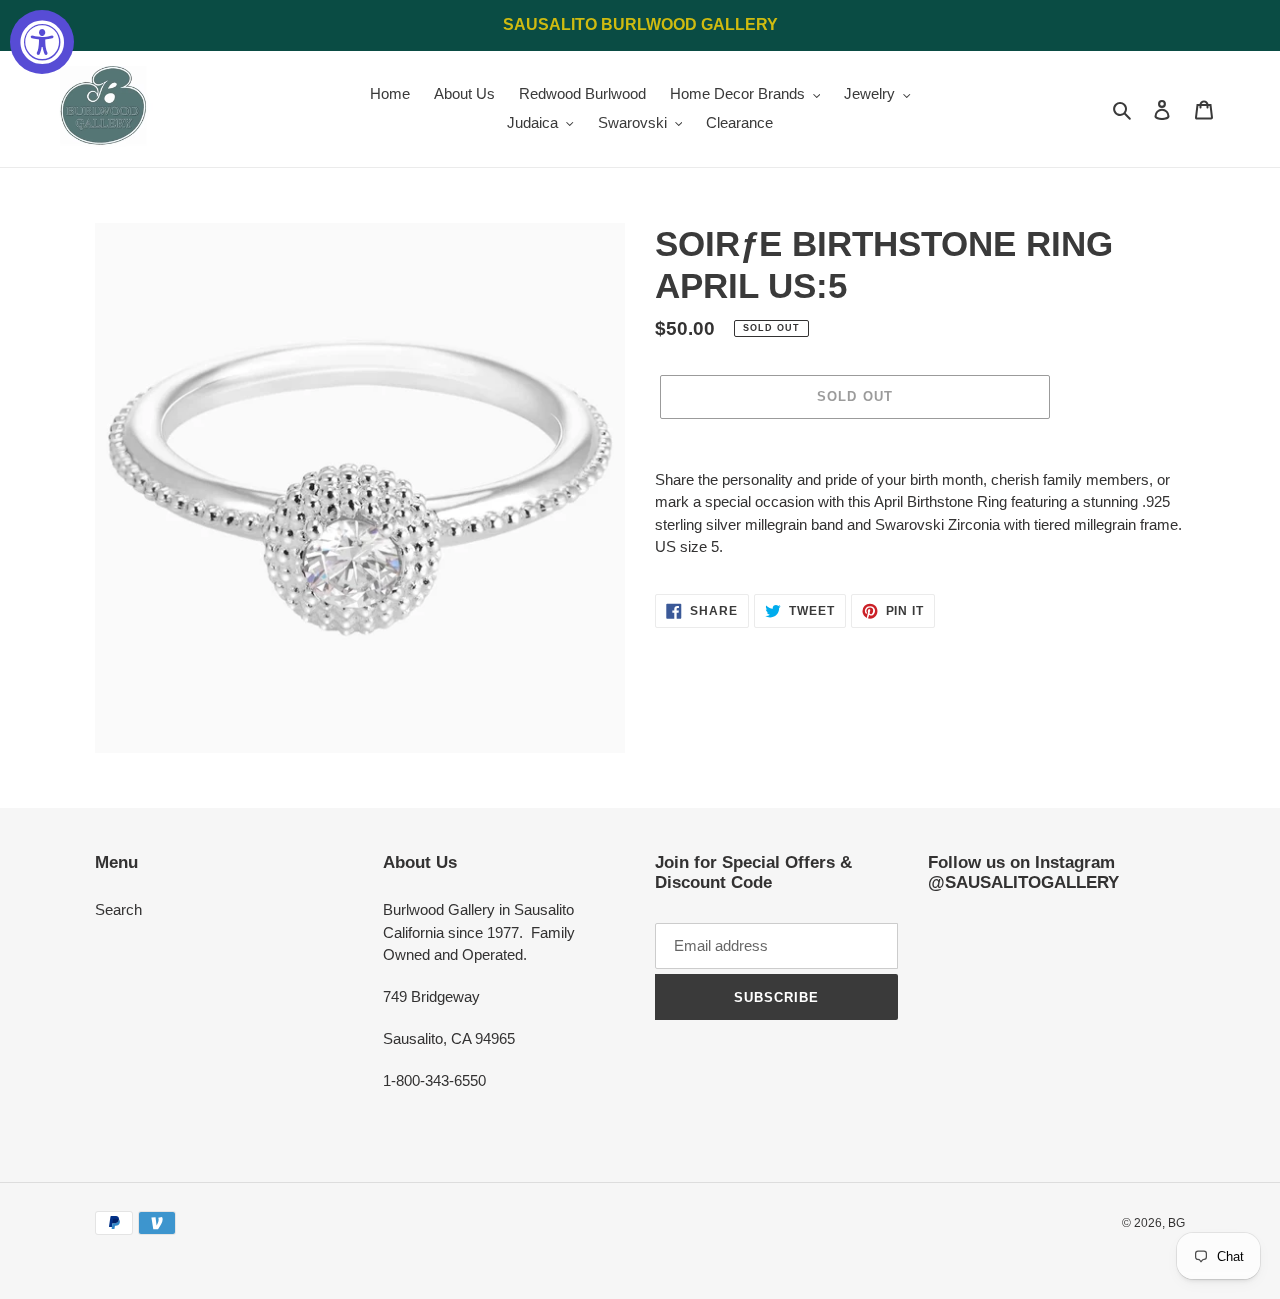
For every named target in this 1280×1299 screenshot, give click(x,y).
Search (118, 909)
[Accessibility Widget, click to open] (42, 42)
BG (1176, 1223)
